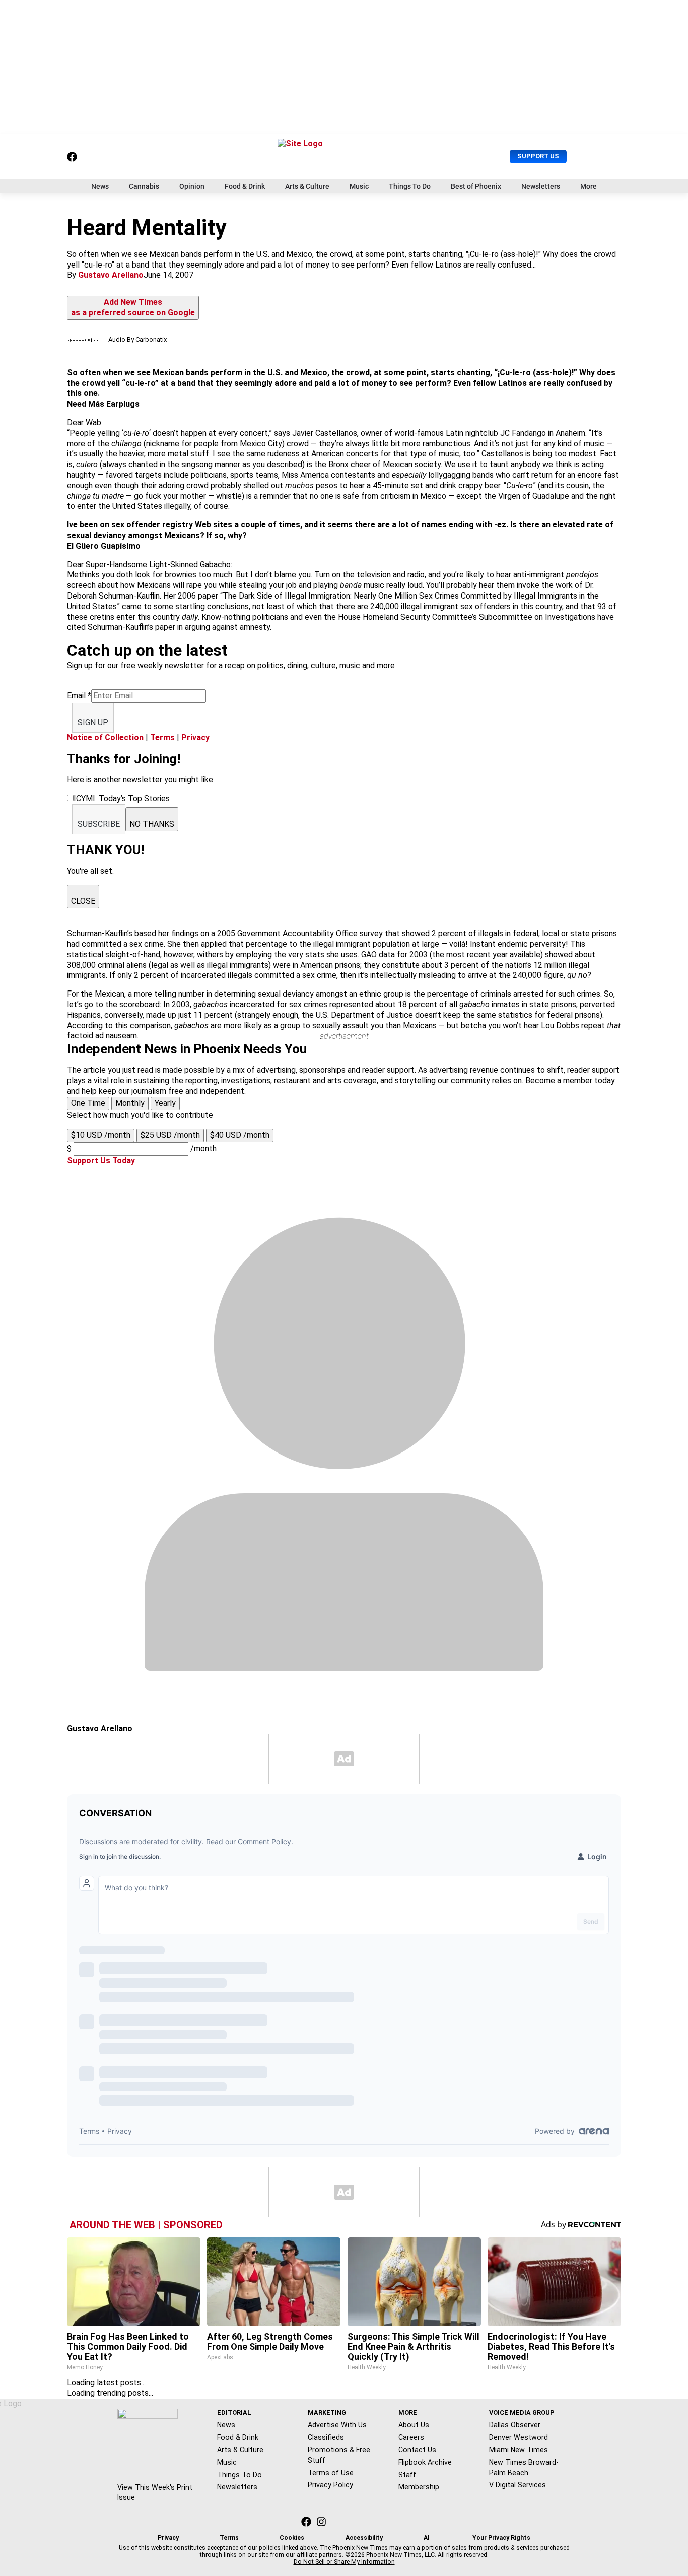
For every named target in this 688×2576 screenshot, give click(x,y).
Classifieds (326, 2437)
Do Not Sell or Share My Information (344, 2562)
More (589, 186)
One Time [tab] (88, 1103)
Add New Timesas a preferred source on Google (133, 307)
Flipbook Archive (425, 2462)
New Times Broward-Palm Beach (524, 2467)
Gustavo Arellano (111, 275)
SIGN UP (93, 723)
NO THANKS (152, 824)
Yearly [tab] (165, 1103)
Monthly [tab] (130, 1103)
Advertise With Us (337, 2425)
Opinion (192, 186)
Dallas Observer (515, 2425)
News (100, 186)
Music (359, 186)
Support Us (538, 156)
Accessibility (364, 2538)
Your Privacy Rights (501, 2538)
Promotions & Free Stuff (339, 2455)
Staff (407, 2475)
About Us (414, 2425)
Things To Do (410, 186)
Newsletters (541, 186)
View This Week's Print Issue (155, 2493)
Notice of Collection (105, 737)
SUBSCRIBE (99, 824)
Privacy (195, 737)
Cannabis (144, 186)
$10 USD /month (101, 1135)
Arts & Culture (307, 186)
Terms (162, 737)
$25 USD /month (170, 1135)
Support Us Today (101, 1161)
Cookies (292, 2538)
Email (79, 696)
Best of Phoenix (476, 186)
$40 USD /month (240, 1135)
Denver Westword (519, 2437)
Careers (411, 2437)
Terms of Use (331, 2473)
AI (427, 2538)
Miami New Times (519, 2450)
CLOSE (83, 901)
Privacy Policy (330, 2485)
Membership (419, 2487)
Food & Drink (245, 186)
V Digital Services (518, 2485)
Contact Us (417, 2450)
